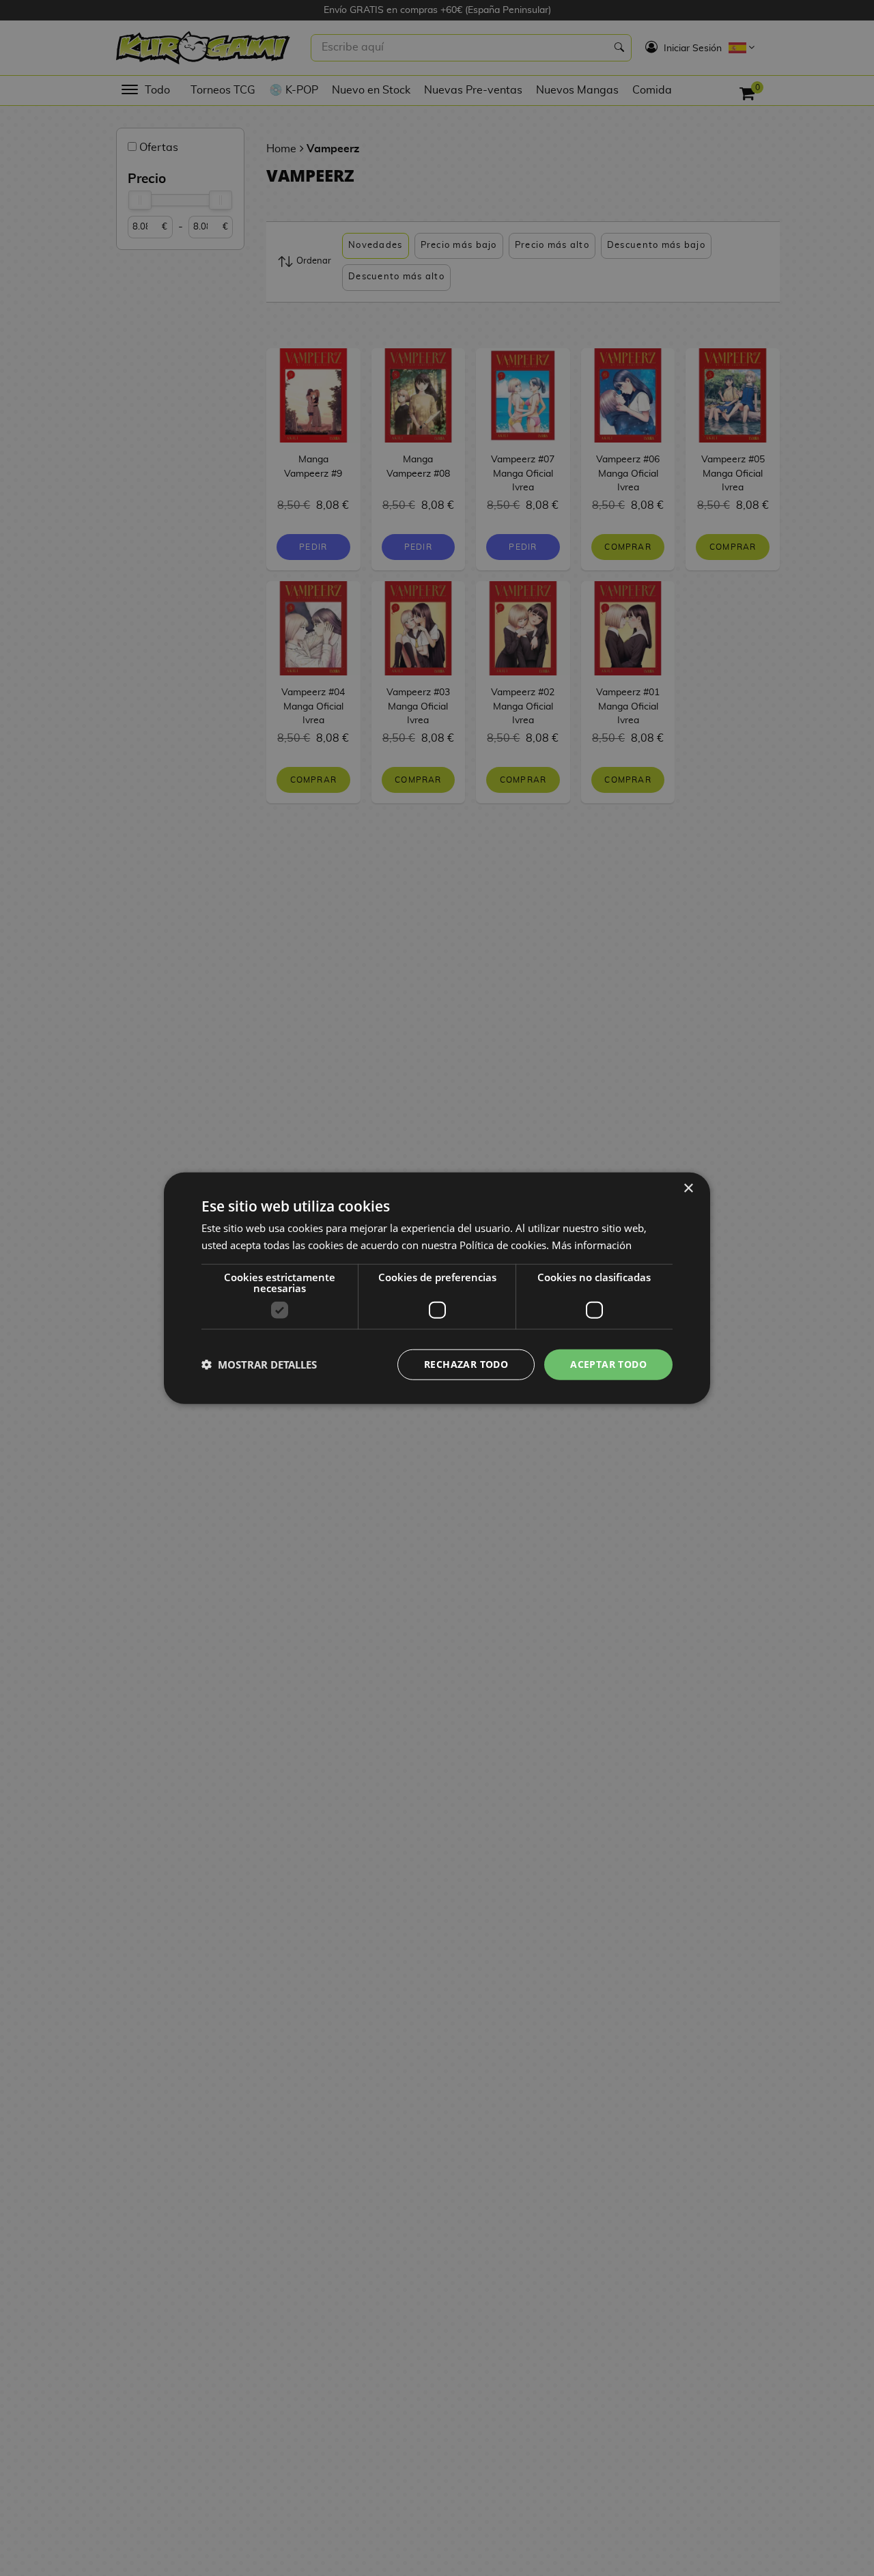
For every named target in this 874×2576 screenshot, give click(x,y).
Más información (592, 1245)
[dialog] (437, 1288)
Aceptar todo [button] (608, 1364)
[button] (259, 1364)
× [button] (688, 1189)
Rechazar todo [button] (466, 1364)
